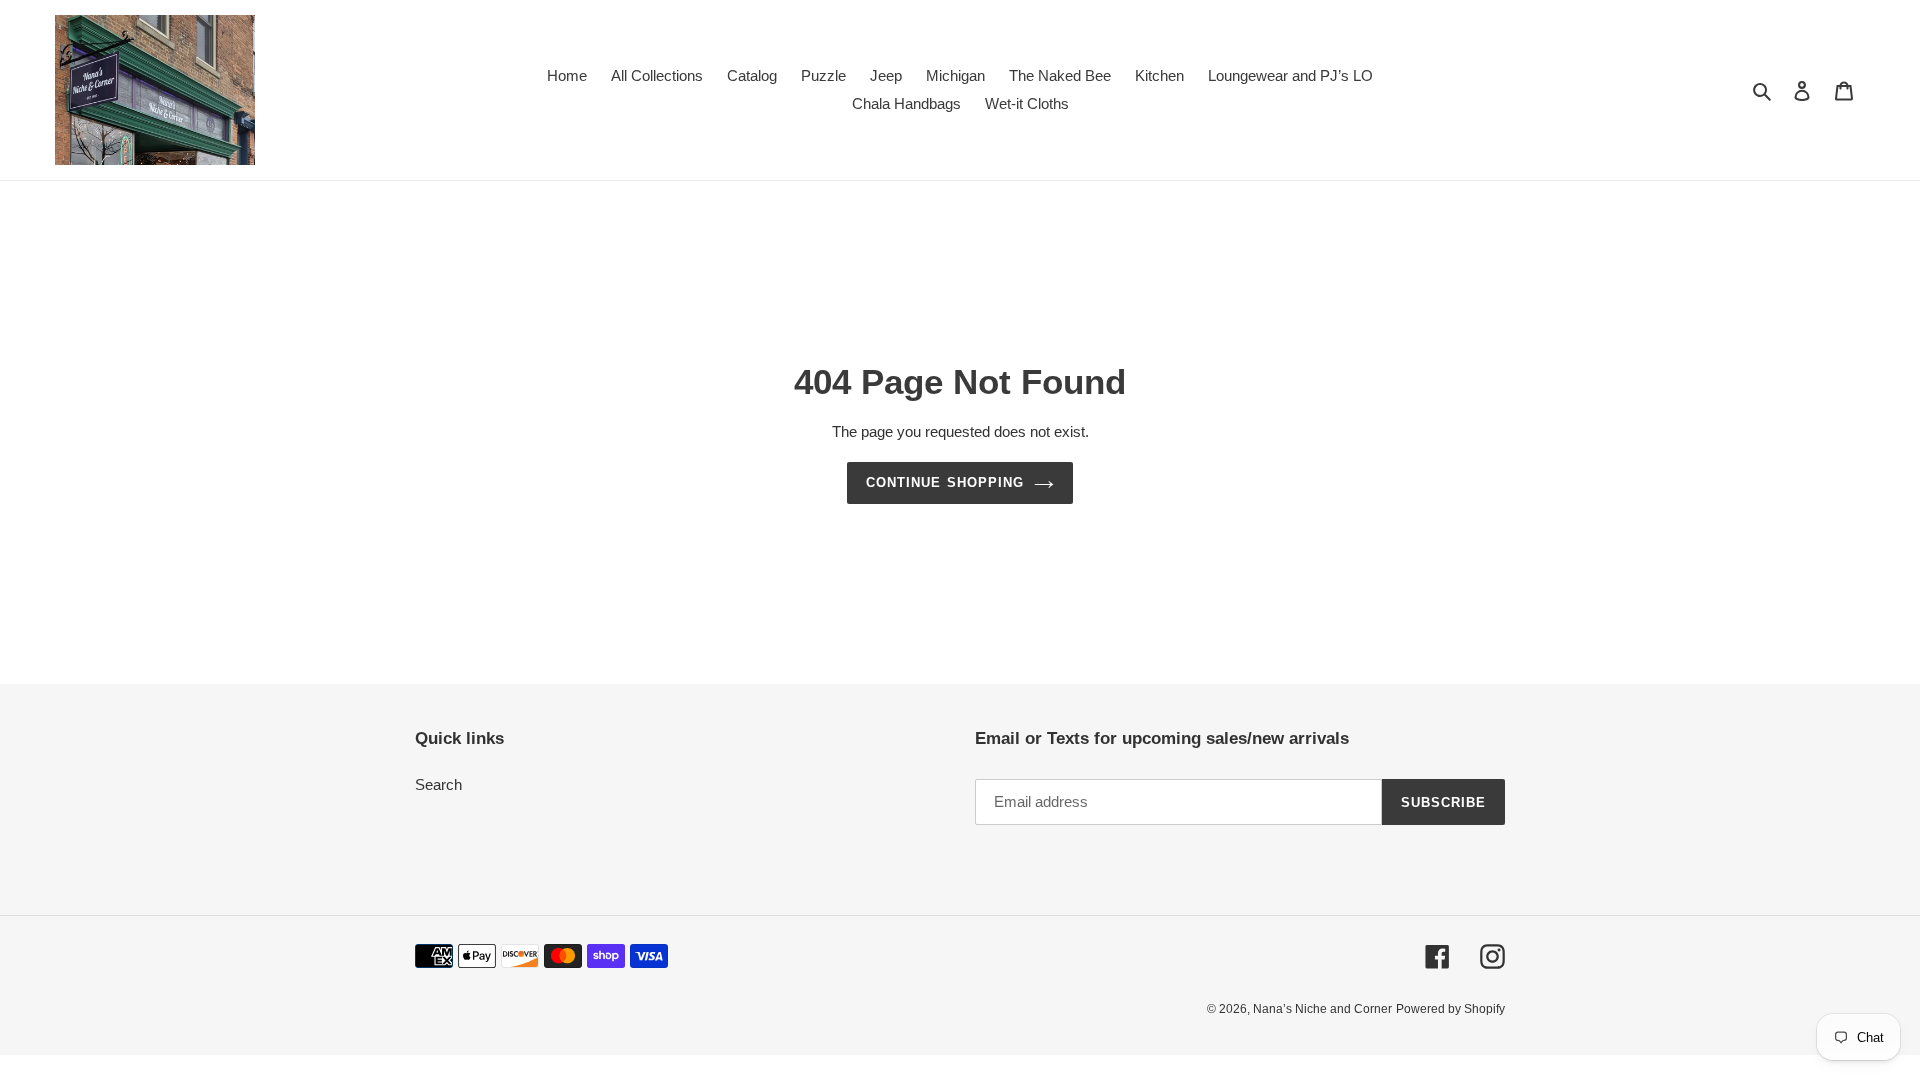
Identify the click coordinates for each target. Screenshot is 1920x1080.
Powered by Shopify (1450, 1009)
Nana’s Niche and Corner (1322, 1009)
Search (438, 784)
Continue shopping (945, 482)
